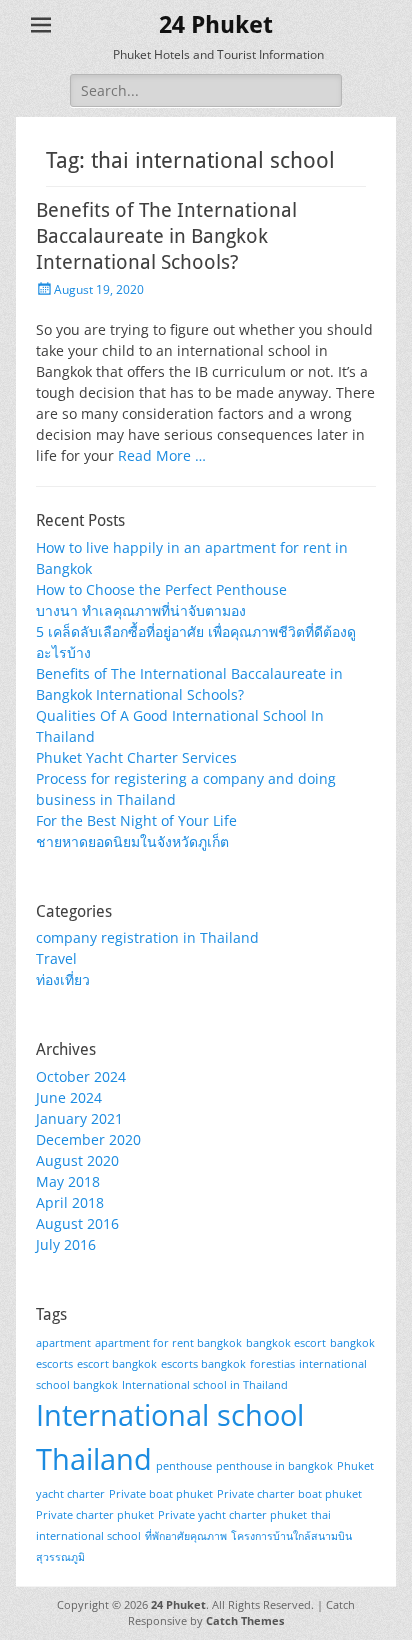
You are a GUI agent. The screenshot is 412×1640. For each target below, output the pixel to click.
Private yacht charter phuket (232, 1515)
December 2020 (88, 1139)
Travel (56, 958)
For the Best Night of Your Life (136, 820)
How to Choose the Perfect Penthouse (161, 589)
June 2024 (69, 1097)
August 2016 (77, 1223)
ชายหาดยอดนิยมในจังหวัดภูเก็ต (132, 841)
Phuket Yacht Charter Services (136, 757)
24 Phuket (216, 25)
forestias (272, 1364)
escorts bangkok (203, 1364)
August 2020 (77, 1160)
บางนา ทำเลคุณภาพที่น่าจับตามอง (141, 610)
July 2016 (66, 1244)
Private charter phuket (95, 1515)
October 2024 (81, 1076)
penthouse (184, 1466)
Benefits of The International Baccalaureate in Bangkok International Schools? (166, 236)
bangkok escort (286, 1343)
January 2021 (79, 1118)
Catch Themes (245, 1620)
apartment (63, 1343)
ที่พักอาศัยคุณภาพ (186, 1536)
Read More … (162, 455)
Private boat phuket (161, 1494)
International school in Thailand (205, 1385)
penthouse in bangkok (274, 1466)
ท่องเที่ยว (63, 979)
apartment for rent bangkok (168, 1343)
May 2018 (68, 1181)
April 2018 (70, 1202)
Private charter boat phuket (289, 1494)
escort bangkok (117, 1364)
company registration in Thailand (147, 937)
